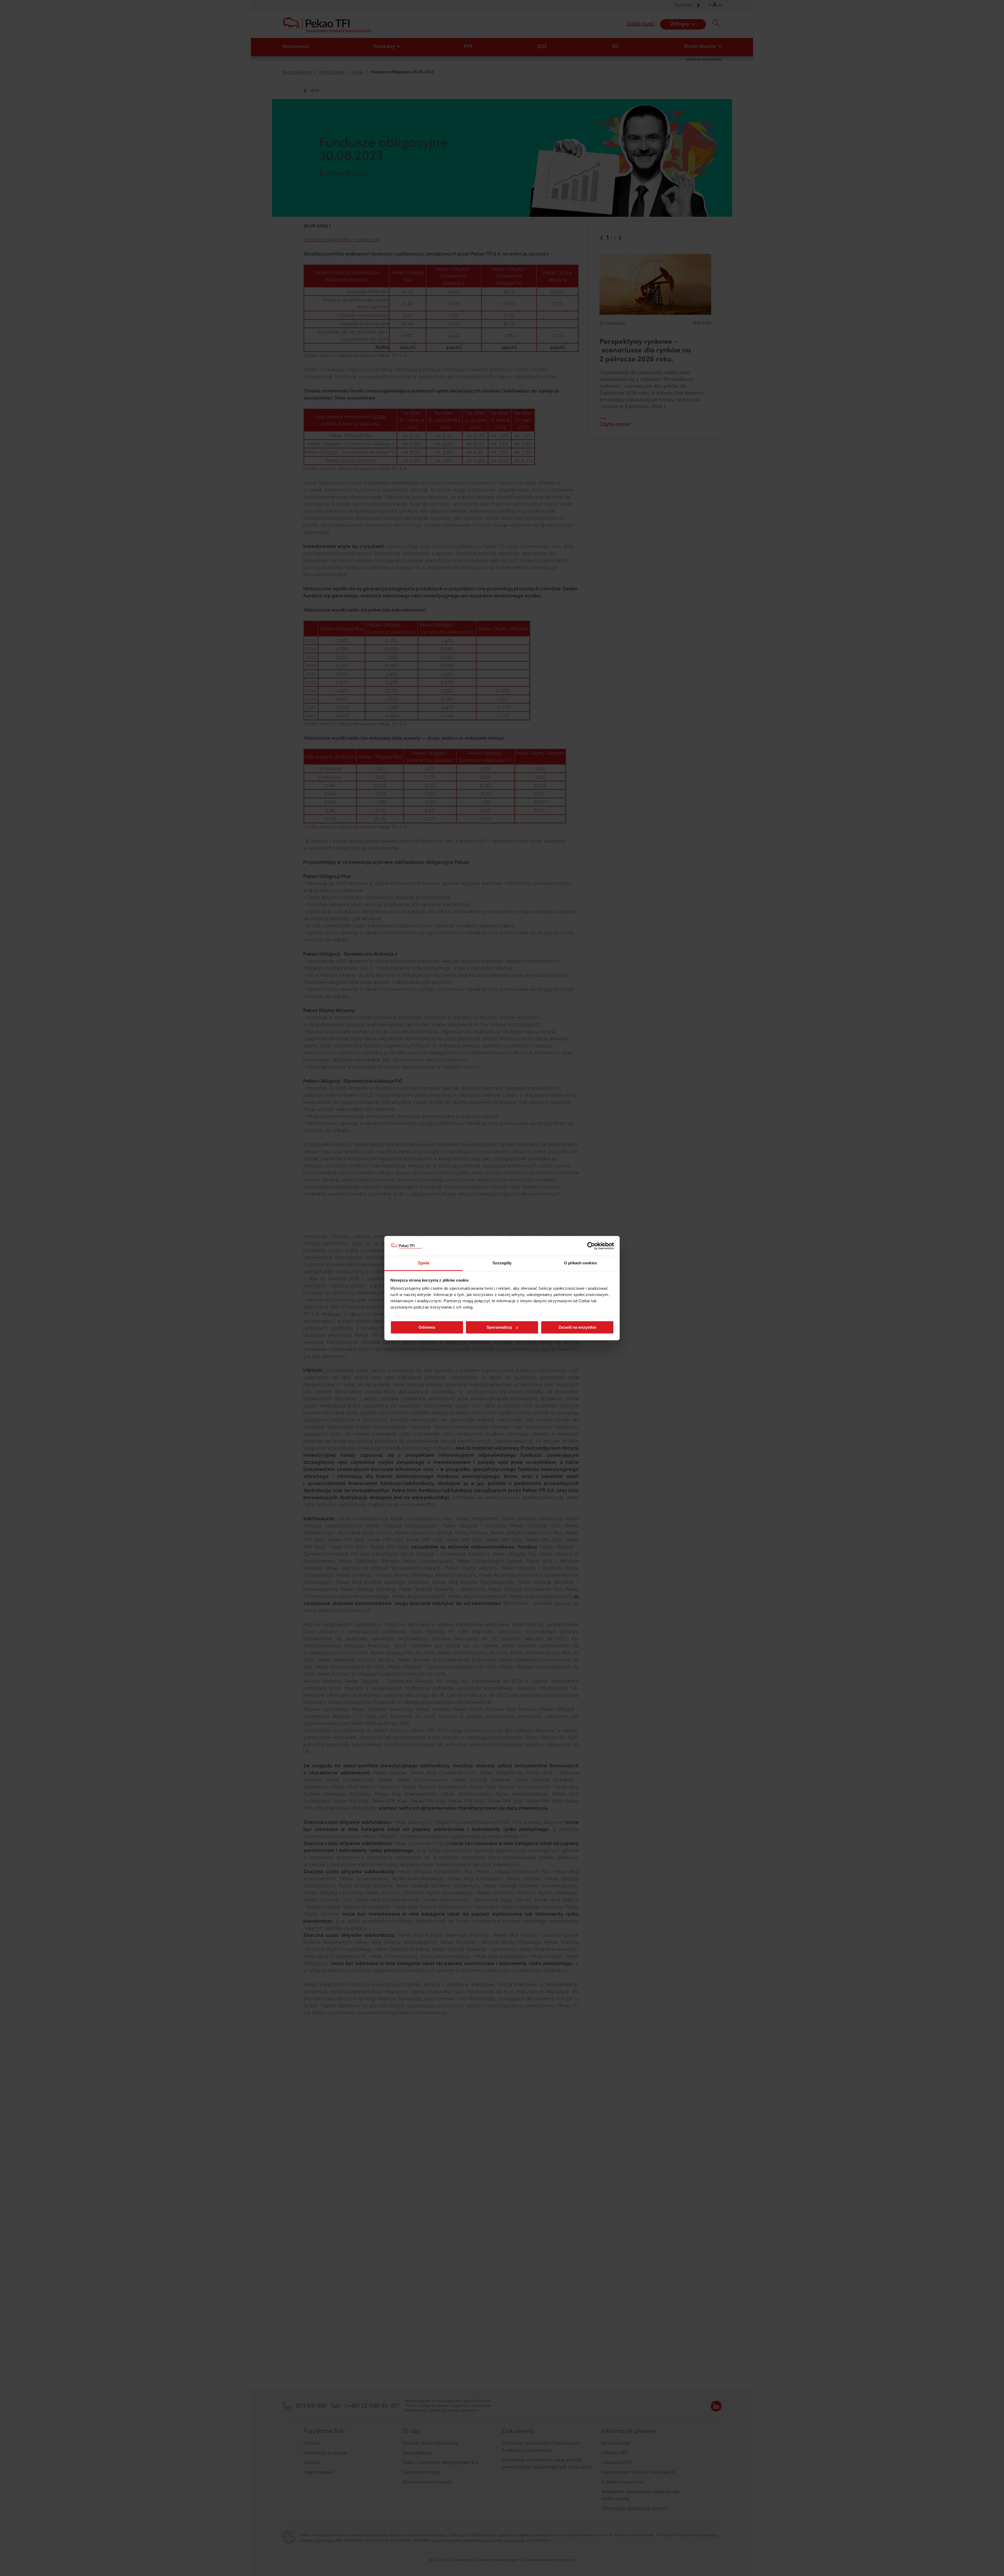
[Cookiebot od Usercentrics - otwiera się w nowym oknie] (591, 1246)
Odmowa (427, 1327)
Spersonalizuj (499, 1327)
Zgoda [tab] (424, 1263)
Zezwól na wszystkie (577, 1327)
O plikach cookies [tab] (580, 1263)
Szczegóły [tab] (502, 1263)
